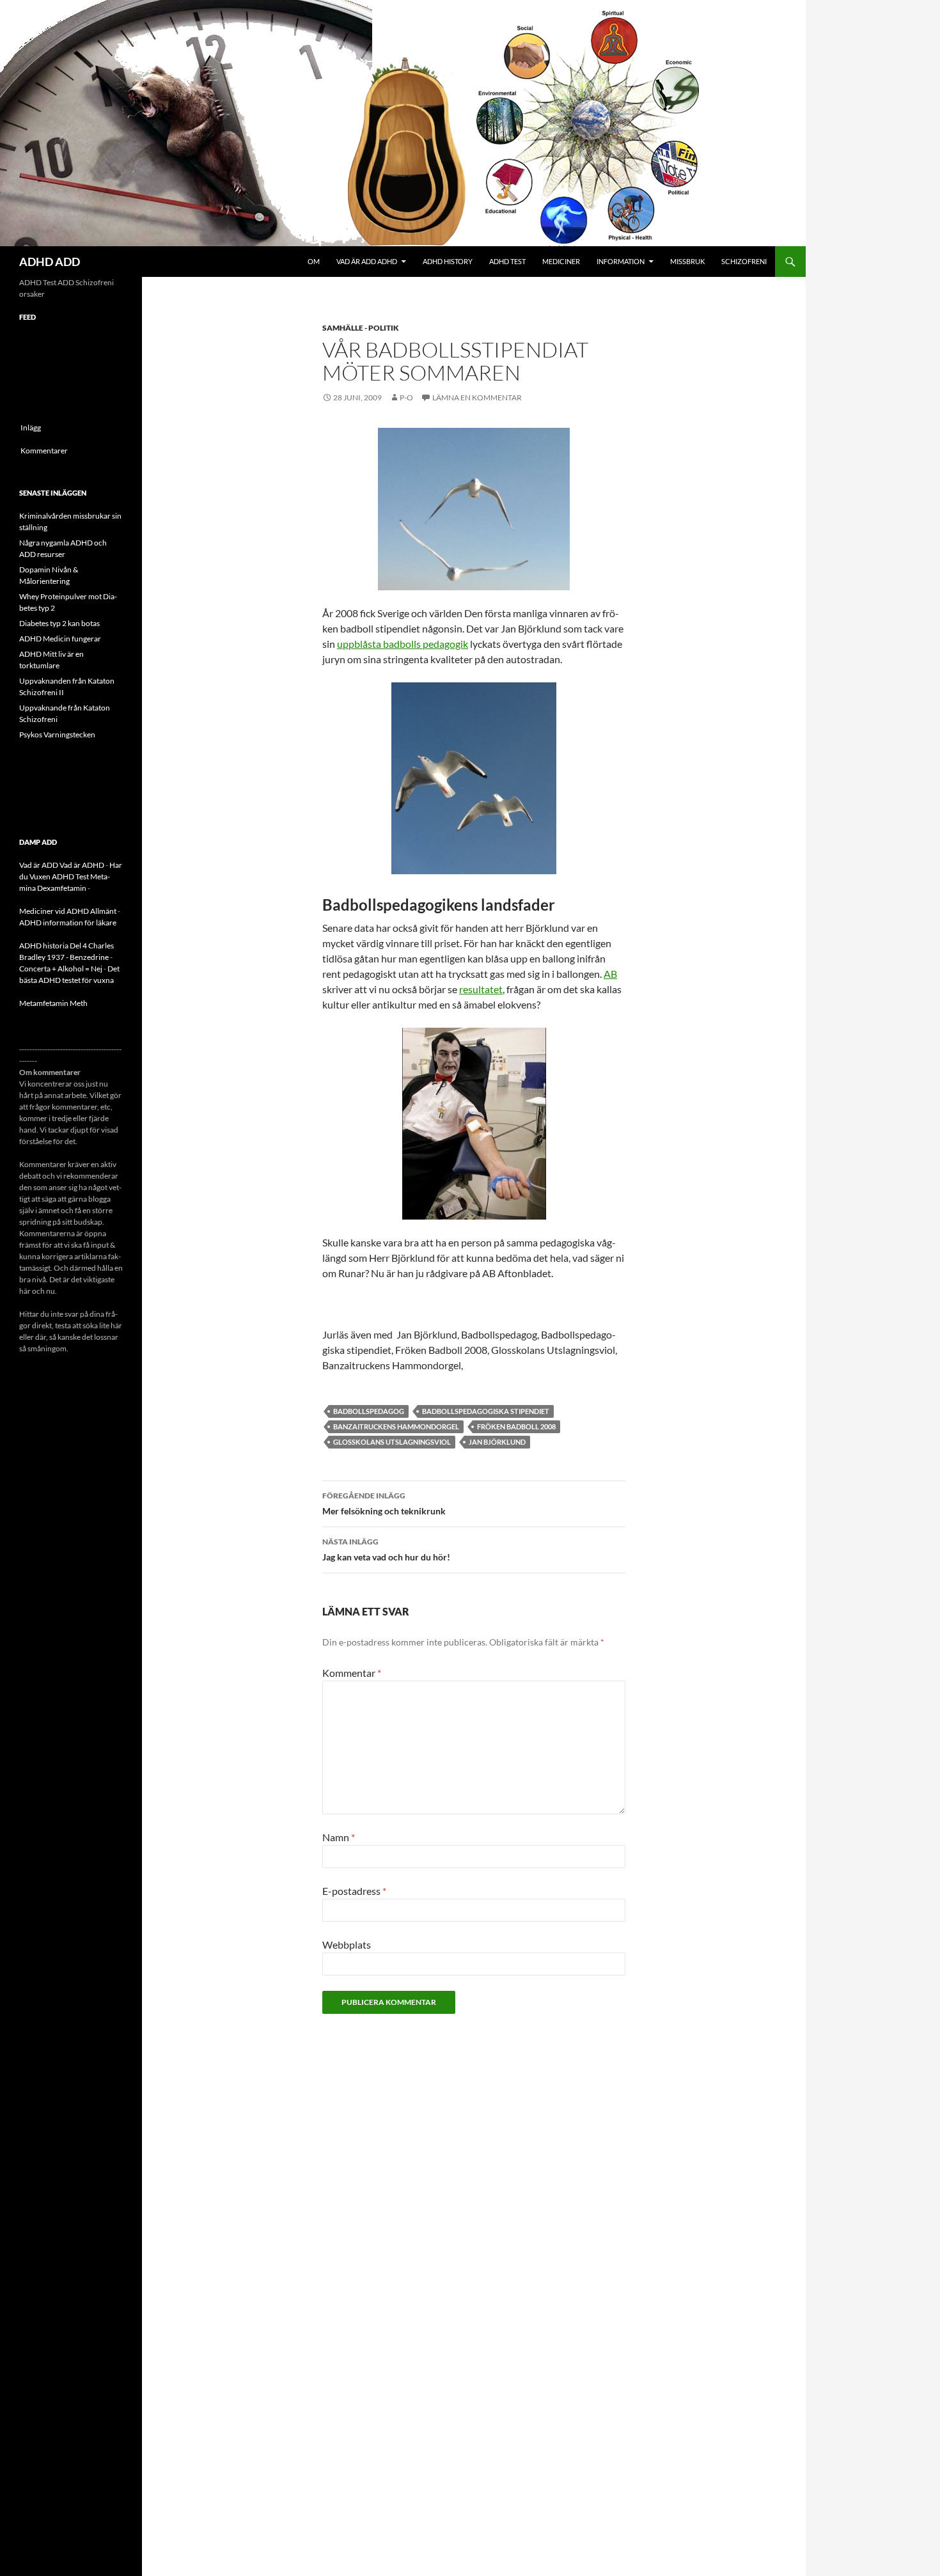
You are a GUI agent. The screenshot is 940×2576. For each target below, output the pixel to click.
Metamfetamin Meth (53, 1003)
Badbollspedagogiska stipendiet (486, 1411)
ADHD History (448, 261)
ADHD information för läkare (68, 923)
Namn (339, 1837)
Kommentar (352, 1673)
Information (621, 261)
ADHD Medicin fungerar (60, 639)
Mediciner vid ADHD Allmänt (68, 911)
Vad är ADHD (82, 865)
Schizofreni (744, 261)
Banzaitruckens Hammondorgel (396, 1426)
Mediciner (561, 261)
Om (314, 261)
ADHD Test (507, 261)
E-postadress (354, 1891)
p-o (406, 397)
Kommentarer (44, 451)
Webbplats (347, 1944)
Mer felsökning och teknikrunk (384, 1504)
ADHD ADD (50, 262)
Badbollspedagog (369, 1411)
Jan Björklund (497, 1442)
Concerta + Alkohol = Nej (61, 969)
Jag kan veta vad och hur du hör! (386, 1550)
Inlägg (31, 428)
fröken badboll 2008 (516, 1426)
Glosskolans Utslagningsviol (392, 1442)
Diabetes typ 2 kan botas (59, 623)
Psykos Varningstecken (57, 734)
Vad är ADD (39, 865)
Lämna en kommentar (477, 397)
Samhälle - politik (361, 328)
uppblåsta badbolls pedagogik (403, 644)
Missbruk (687, 261)
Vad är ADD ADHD (367, 261)
